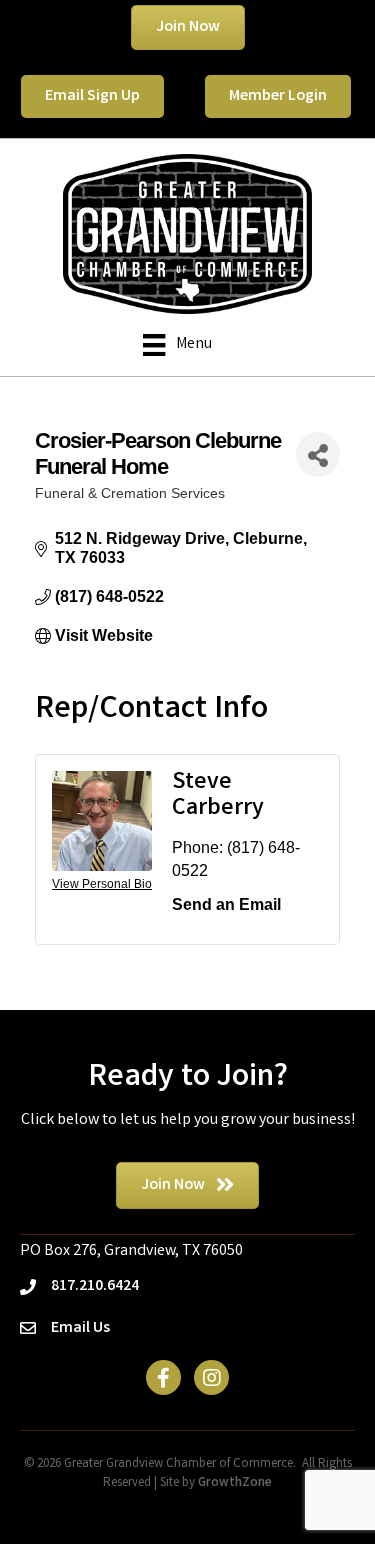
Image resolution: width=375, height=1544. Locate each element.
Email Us (80, 1328)
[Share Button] (318, 454)
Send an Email (226, 904)
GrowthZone (235, 1483)
